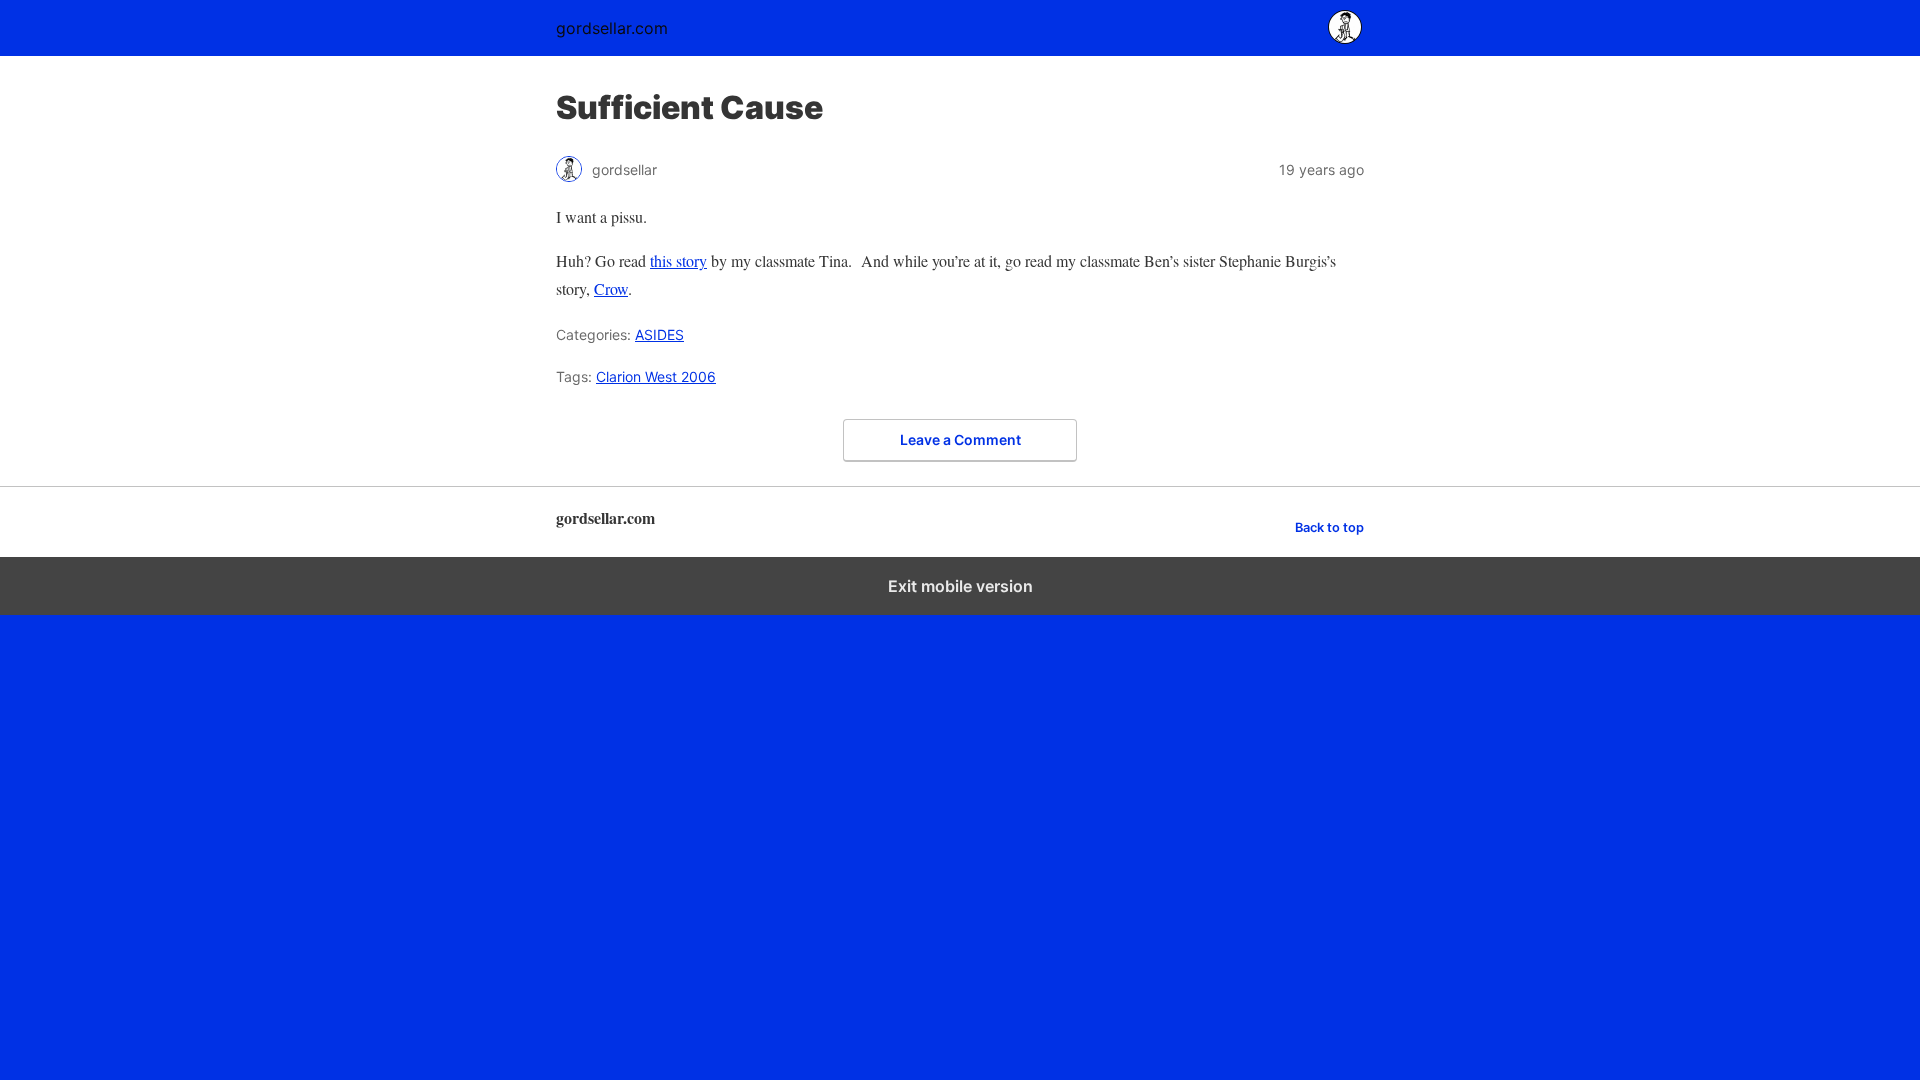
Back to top (1329, 527)
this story (678, 260)
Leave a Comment (960, 439)
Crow (611, 288)
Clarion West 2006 (656, 376)
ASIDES (659, 334)
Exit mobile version (960, 586)
